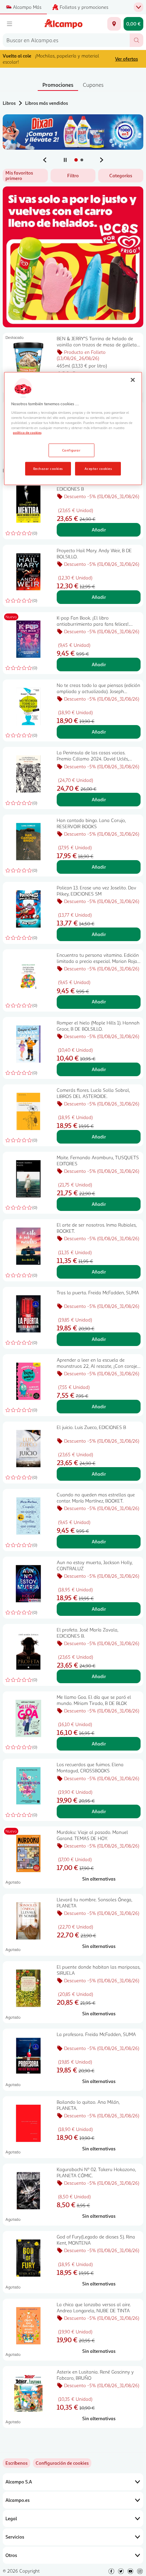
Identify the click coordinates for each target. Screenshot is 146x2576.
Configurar (71, 450)
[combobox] (66, 40)
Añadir (99, 530)
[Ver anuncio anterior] (45, 160)
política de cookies (27, 432)
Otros (11, 2555)
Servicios (15, 2537)
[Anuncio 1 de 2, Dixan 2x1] (73, 132)
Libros (9, 103)
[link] (62, 2463)
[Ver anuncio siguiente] (102, 160)
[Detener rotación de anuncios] (65, 160)
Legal (11, 2518)
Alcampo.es (17, 2500)
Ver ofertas (126, 59)
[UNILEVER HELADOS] (73, 257)
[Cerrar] (133, 380)
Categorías (121, 175)
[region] (73, 429)
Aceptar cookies (98, 469)
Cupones (93, 85)
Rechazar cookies (48, 469)
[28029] (114, 24)
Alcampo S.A (19, 2482)
